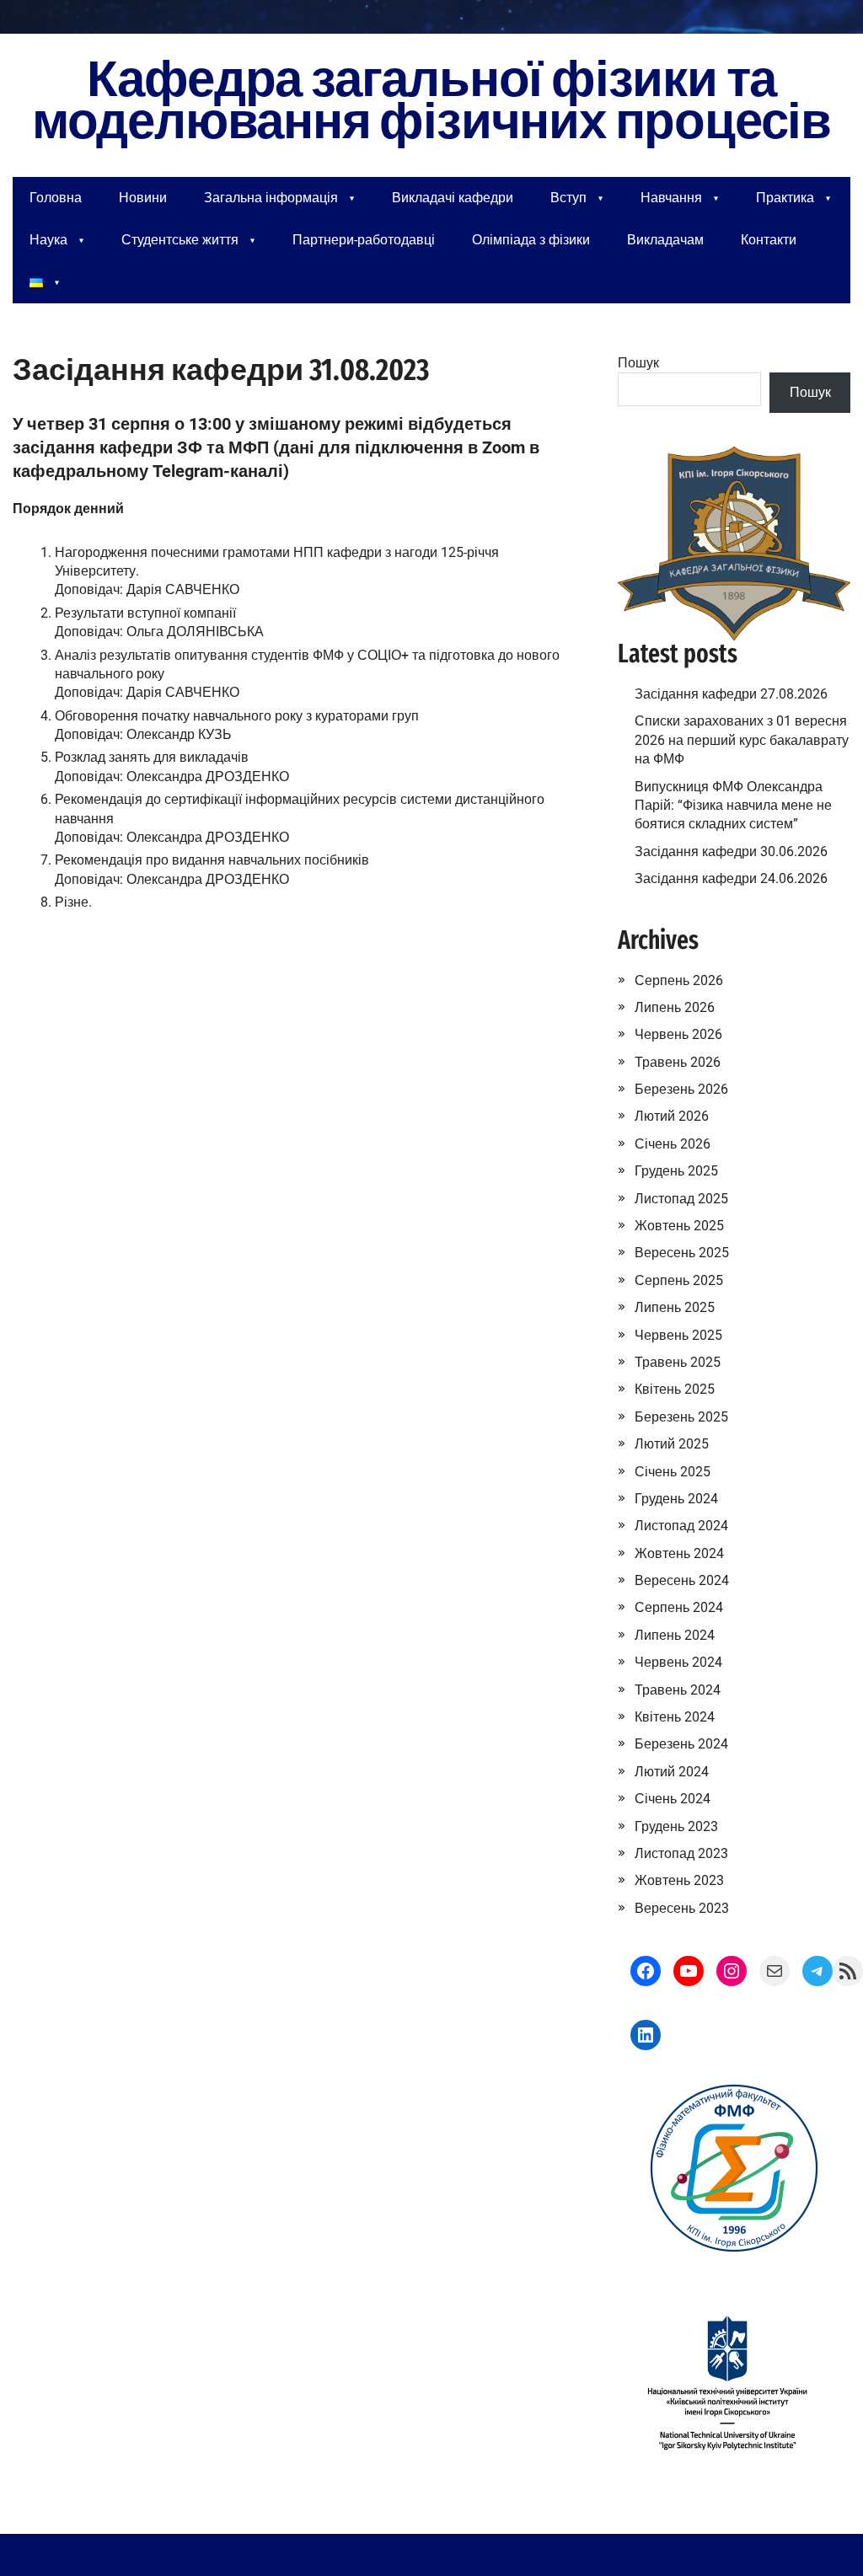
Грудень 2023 (676, 1826)
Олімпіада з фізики (531, 240)
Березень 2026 (681, 1089)
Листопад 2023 (681, 1853)
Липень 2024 (675, 1635)
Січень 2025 (673, 1472)
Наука (48, 240)
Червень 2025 (678, 1335)
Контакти (769, 240)
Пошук (638, 363)
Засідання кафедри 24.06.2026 (731, 878)
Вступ (568, 198)
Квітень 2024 (675, 1717)
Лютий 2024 (672, 1772)
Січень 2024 (673, 1799)
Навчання (671, 198)
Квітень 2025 (675, 1389)
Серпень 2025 (679, 1280)
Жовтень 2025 (679, 1226)
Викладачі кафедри (453, 198)
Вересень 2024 (682, 1580)
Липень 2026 (675, 1007)
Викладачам (665, 240)
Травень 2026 (678, 1062)
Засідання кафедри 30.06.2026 (731, 852)
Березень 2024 (681, 1744)
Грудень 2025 (676, 1171)
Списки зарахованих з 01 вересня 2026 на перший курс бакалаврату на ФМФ (742, 740)
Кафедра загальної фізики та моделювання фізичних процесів (431, 101)
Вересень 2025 (682, 1253)
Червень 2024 (678, 1662)
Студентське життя (180, 240)
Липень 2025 (675, 1307)
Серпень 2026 (679, 980)
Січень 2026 (673, 1144)
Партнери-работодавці (364, 240)
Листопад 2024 (681, 1526)
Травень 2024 (678, 1690)
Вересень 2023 (682, 1908)
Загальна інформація (271, 198)
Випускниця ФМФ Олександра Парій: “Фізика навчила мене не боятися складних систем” (733, 806)
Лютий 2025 (672, 1444)
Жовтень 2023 (679, 1880)
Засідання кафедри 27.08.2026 (731, 694)
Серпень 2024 (679, 1607)
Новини (143, 198)
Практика (785, 198)
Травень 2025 (678, 1362)
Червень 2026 (678, 1034)
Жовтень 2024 (679, 1553)
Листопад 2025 (681, 1199)
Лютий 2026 (672, 1116)
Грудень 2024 (676, 1499)
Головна (56, 198)
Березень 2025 (681, 1417)
